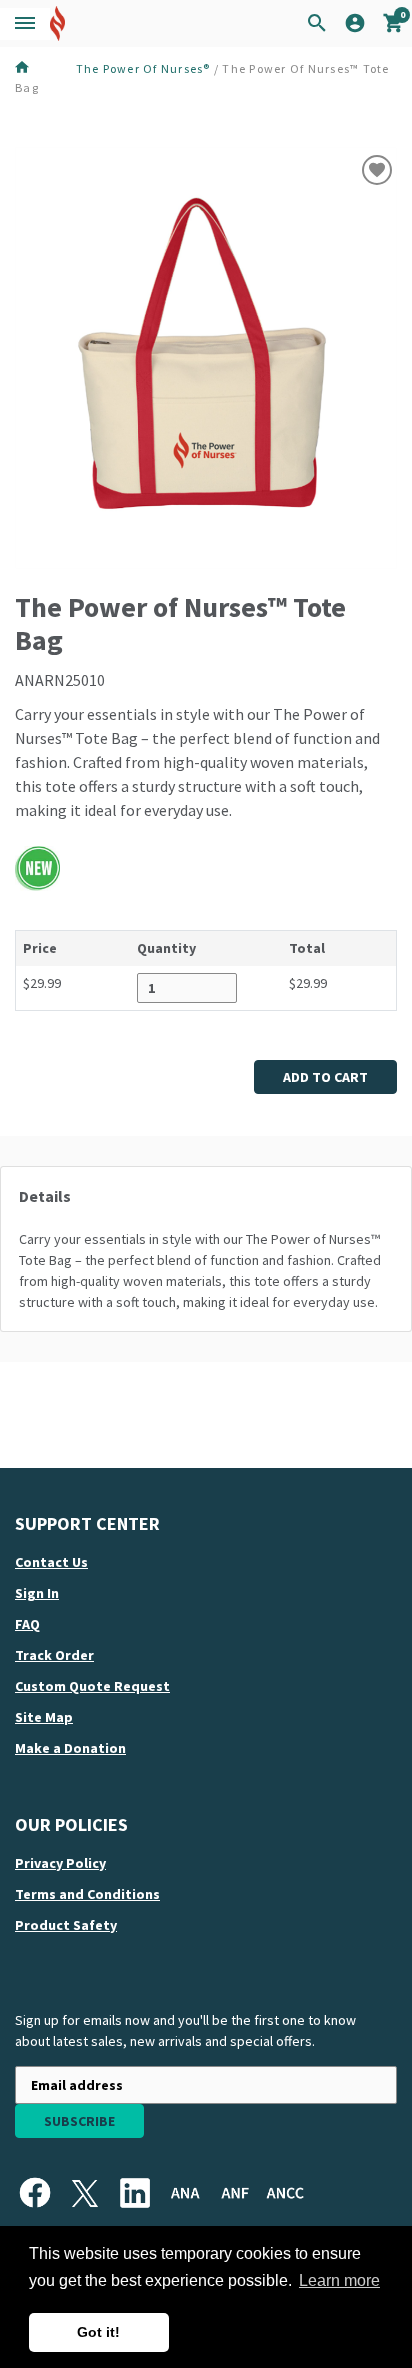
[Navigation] (25, 24)
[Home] (43, 68)
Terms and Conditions (87, 1894)
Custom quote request (92, 1686)
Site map (44, 1717)
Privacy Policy (60, 1863)
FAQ (27, 1624)
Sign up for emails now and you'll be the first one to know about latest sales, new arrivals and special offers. (185, 2030)
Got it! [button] (98, 2332)
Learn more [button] (339, 2280)
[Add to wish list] (377, 170)
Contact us (51, 1562)
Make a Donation (70, 1748)
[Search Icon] (317, 24)
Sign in (37, 1593)
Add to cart (325, 1077)
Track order (54, 1655)
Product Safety (66, 1925)
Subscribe (79, 2121)
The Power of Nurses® (143, 68)
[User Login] (355, 26)
